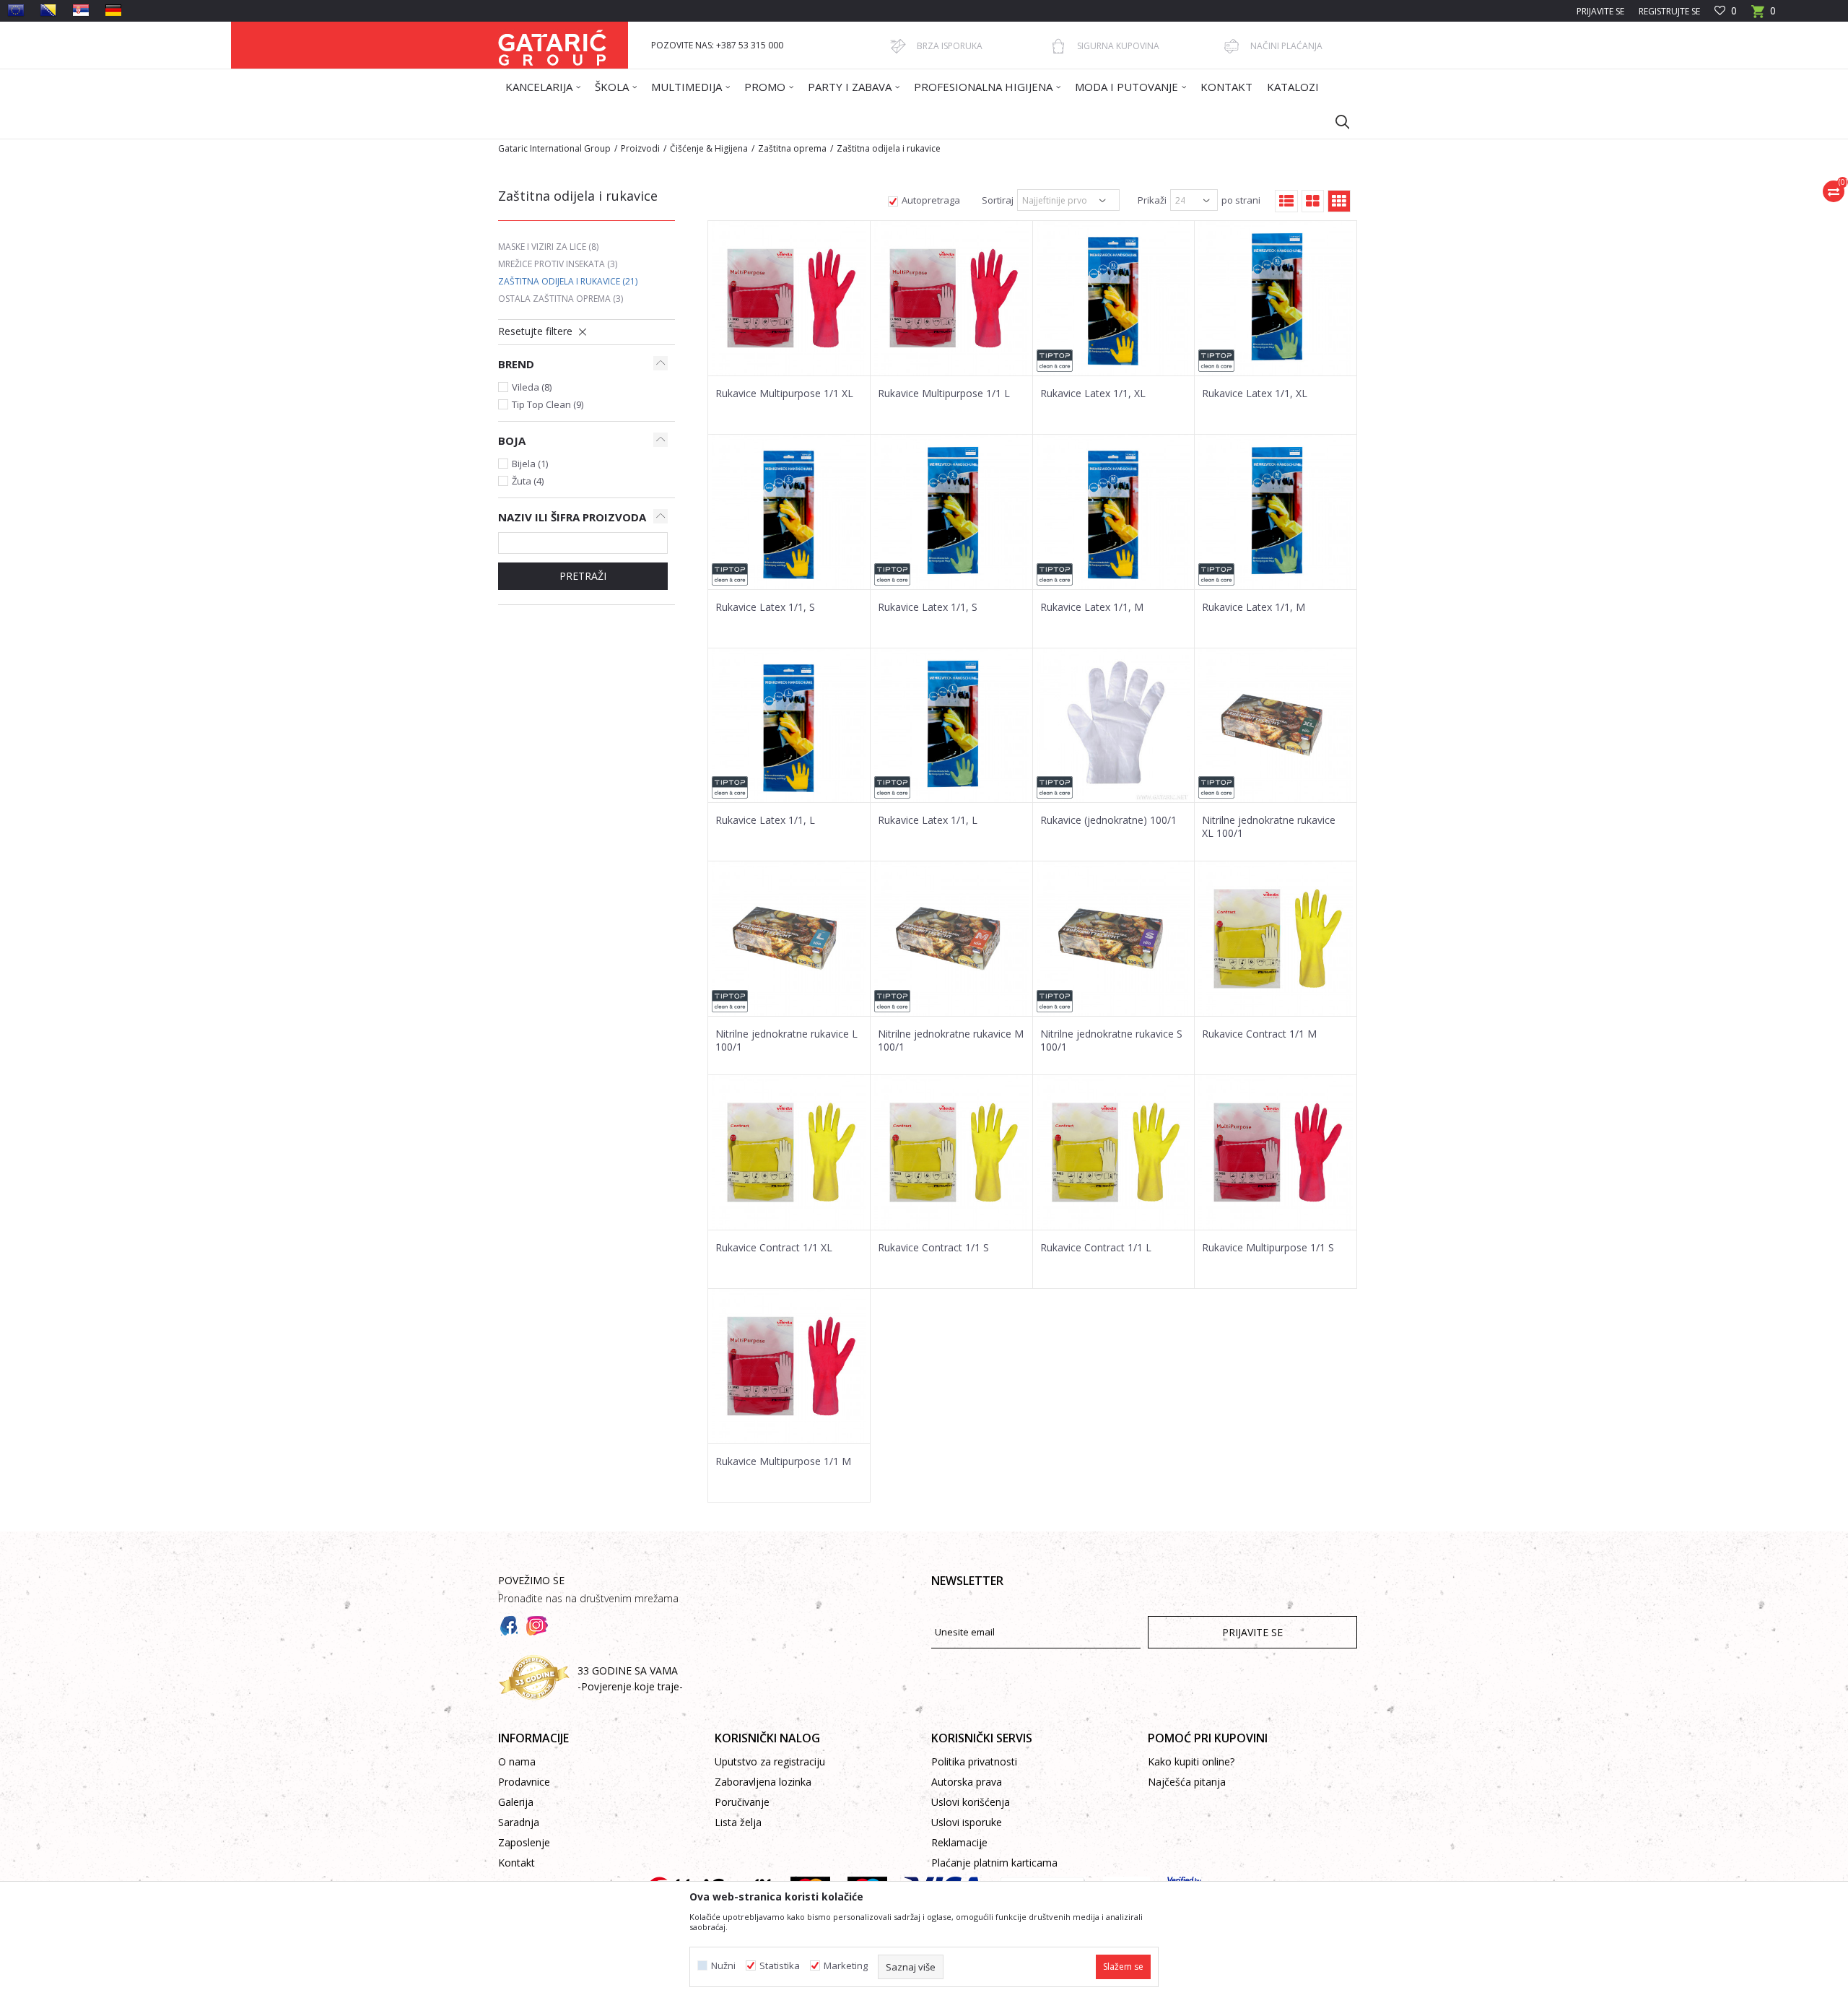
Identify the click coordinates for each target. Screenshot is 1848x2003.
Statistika (780, 1966)
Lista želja (738, 1822)
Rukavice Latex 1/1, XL (1093, 394)
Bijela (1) (530, 464)
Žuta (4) (528, 481)
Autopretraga (931, 200)
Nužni (723, 1966)
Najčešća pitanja (1187, 1782)
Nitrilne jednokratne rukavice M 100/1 (951, 1040)
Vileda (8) (532, 387)
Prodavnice (524, 1782)
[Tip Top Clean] (1055, 361)
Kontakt (517, 1863)
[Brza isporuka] (898, 46)
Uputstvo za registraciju (770, 1761)
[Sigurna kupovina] (1058, 46)
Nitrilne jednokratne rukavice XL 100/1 (1269, 827)
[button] (1335, 121)
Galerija (516, 1802)
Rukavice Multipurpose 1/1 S (1268, 1248)
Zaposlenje (524, 1842)
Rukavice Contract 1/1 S (933, 1248)
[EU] (16, 10)
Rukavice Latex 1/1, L (765, 820)
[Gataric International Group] (552, 45)
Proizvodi (640, 148)
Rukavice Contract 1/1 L (1096, 1248)
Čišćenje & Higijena (709, 148)
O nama (517, 1761)
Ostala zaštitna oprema (561, 299)
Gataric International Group (554, 148)
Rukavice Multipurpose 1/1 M (783, 1461)
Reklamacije (959, 1842)
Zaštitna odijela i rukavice (568, 281)
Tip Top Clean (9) (548, 404)
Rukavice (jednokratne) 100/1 (1108, 820)
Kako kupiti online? (1191, 1761)
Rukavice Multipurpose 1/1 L (944, 394)
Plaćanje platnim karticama (994, 1863)
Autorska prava (967, 1782)
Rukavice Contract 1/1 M (1259, 1034)
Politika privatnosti (974, 1761)
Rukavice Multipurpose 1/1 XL (784, 394)
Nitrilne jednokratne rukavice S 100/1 (1111, 1040)
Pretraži (583, 576)
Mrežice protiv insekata (558, 264)
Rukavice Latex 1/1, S (765, 607)
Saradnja (519, 1822)
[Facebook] (509, 1626)
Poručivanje (742, 1802)
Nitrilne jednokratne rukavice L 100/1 (786, 1040)
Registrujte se (1669, 11)
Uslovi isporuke (967, 1822)
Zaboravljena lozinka (763, 1782)
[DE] (113, 10)
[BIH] (48, 10)
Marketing (846, 1966)
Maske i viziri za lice (548, 247)
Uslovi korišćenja (971, 1802)
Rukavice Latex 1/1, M (1092, 607)
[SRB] (81, 10)
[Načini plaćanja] (1232, 46)
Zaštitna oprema (792, 148)
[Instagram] (537, 1626)
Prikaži (1152, 200)
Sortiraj (998, 200)
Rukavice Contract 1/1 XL (774, 1248)
